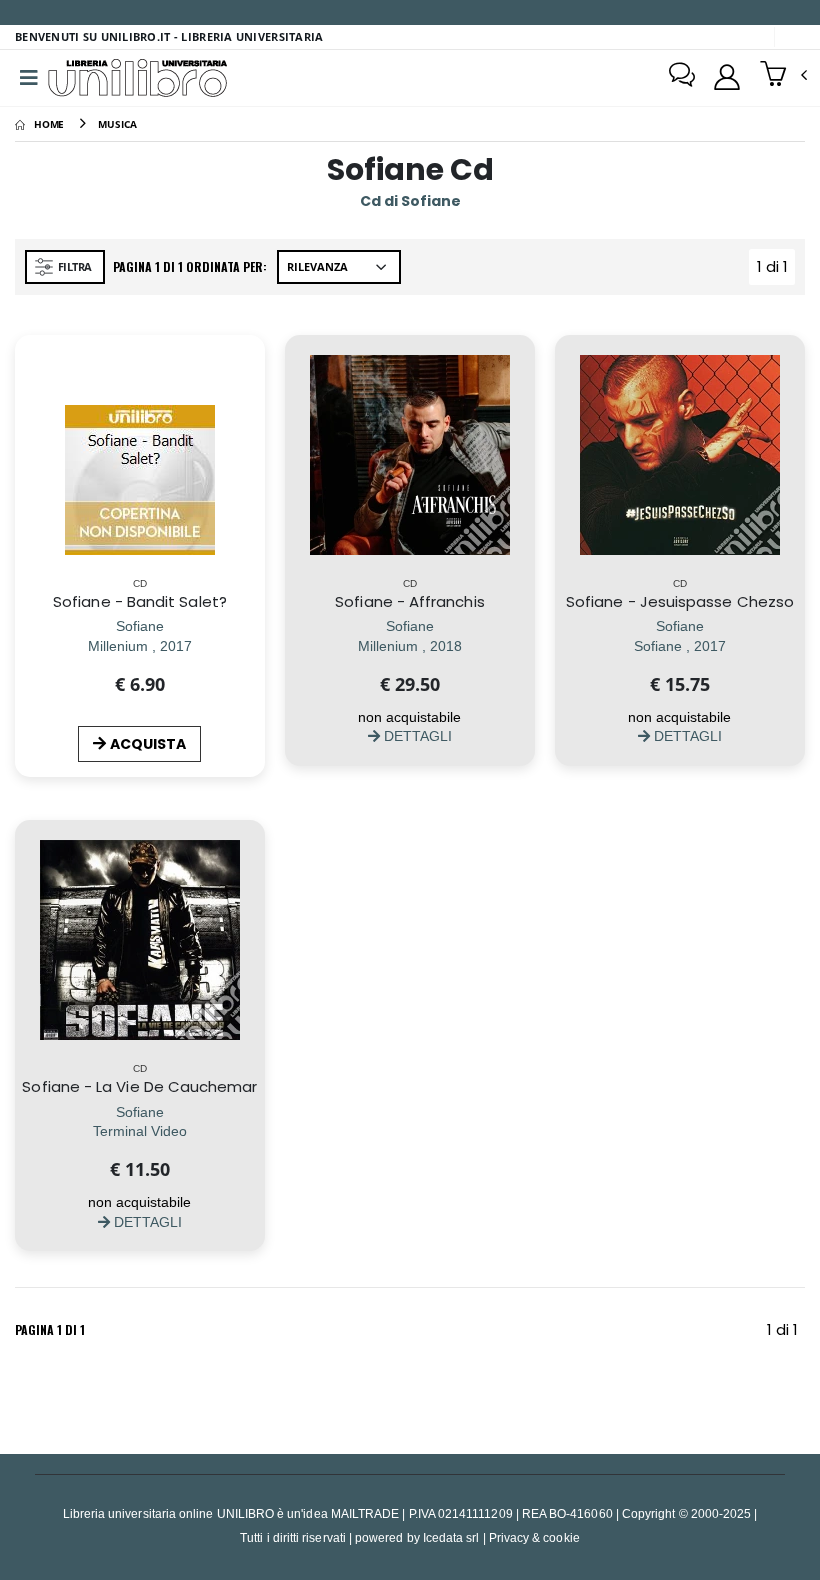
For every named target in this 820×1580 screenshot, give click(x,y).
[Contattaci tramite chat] (682, 77)
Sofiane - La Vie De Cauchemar (139, 1086)
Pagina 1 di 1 (50, 1329)
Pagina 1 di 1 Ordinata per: (190, 266)
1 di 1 (776, 270)
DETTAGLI (416, 735)
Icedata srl (451, 1537)
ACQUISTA (148, 744)
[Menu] (29, 78)
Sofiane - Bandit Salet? (140, 601)
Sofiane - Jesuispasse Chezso (680, 601)
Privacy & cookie (534, 1537)
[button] (783, 76)
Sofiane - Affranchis (410, 601)
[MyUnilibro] (727, 77)
